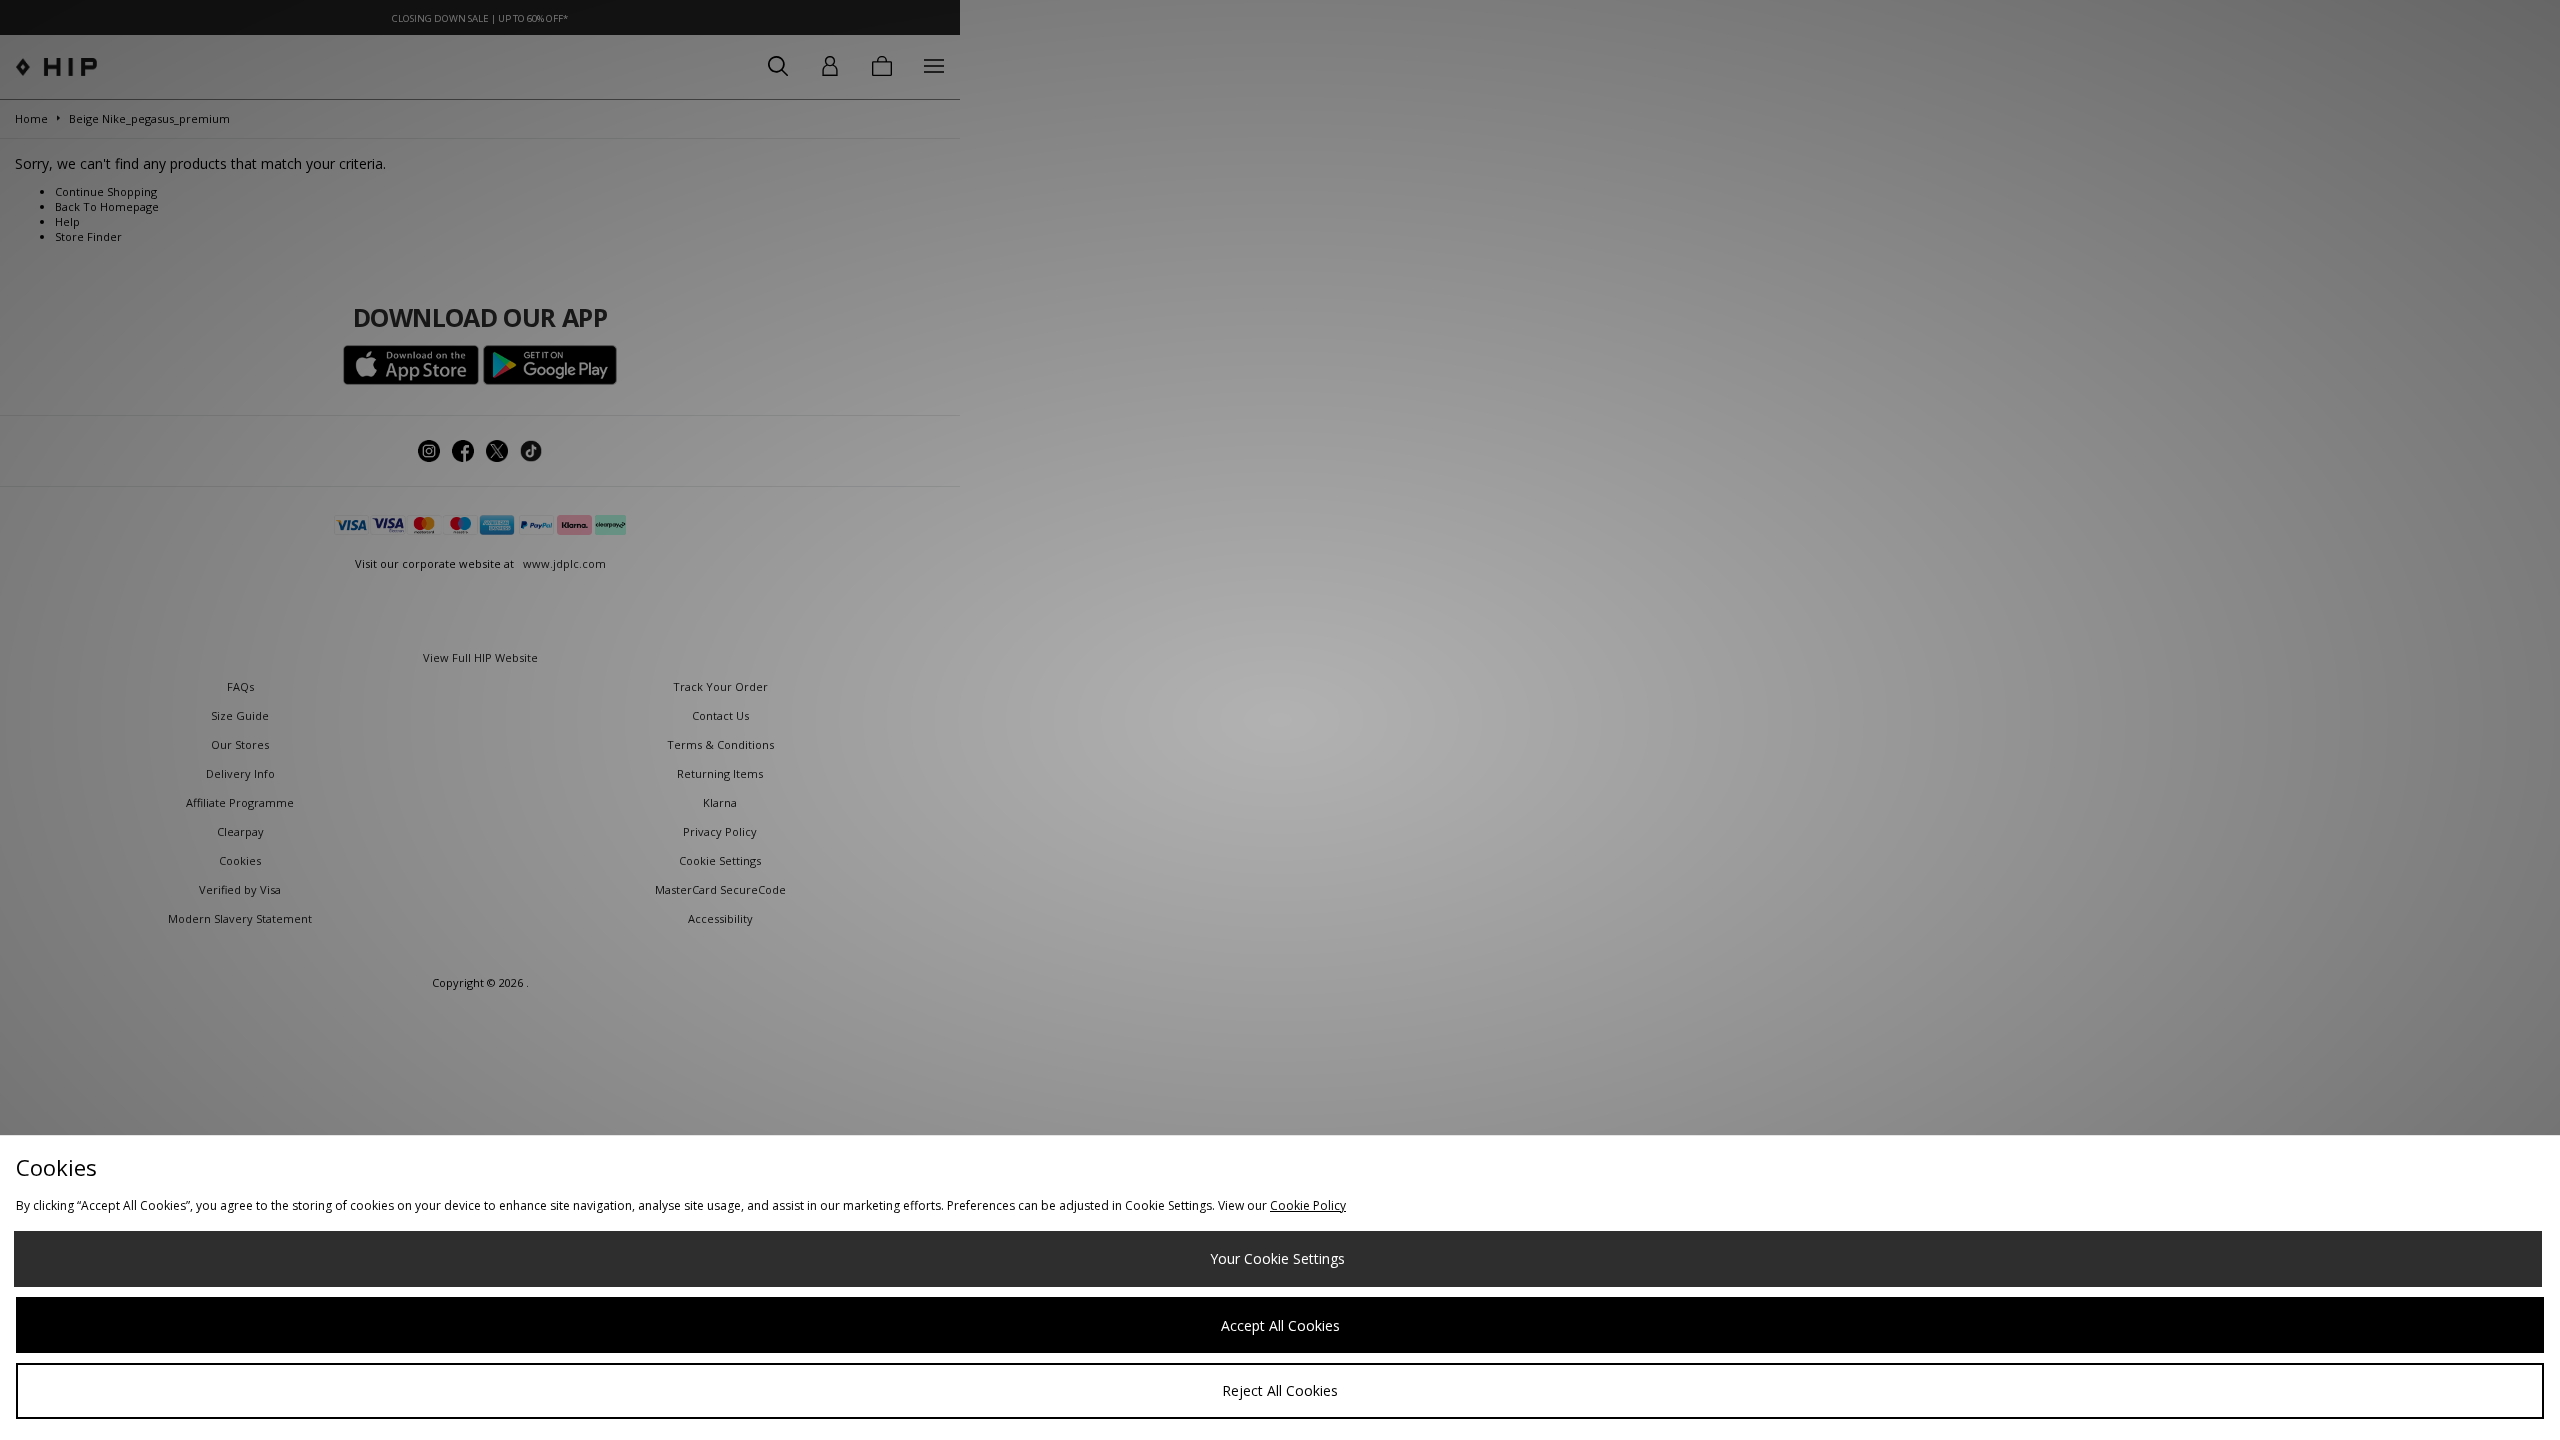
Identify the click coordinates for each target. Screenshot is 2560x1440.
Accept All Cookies (1280, 1325)
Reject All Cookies (1280, 1390)
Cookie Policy (1308, 1205)
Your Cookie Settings (1277, 1258)
